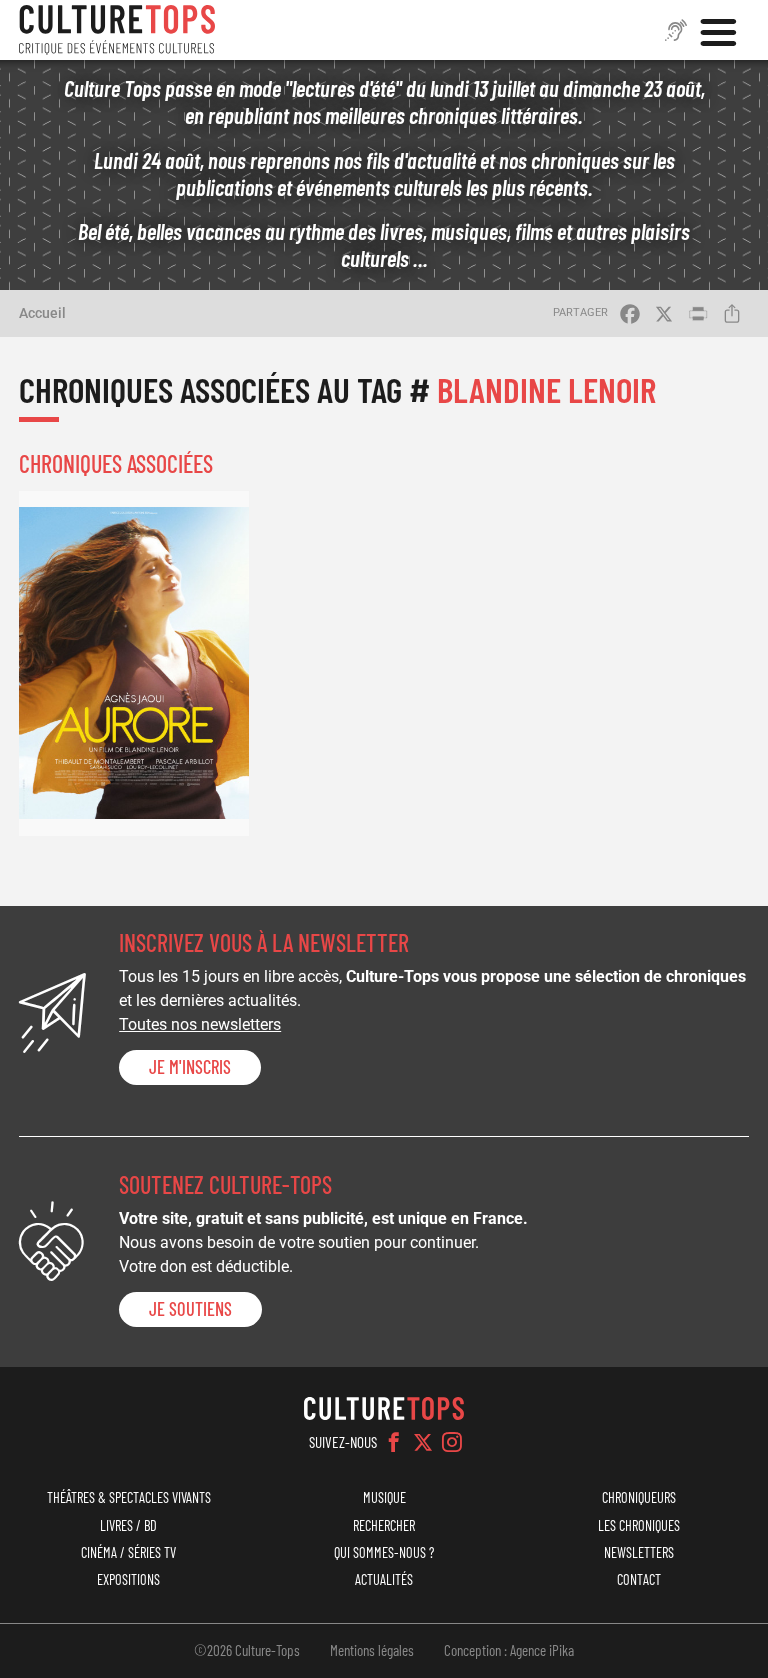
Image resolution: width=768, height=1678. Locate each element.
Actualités (384, 1579)
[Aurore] (134, 663)
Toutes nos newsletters (200, 1024)
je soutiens (190, 1309)
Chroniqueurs (639, 1497)
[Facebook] (394, 1442)
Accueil (42, 313)
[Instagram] (452, 1442)
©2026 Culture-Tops (247, 1650)
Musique (384, 1497)
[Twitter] (423, 1442)
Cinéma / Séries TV (128, 1552)
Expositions (128, 1579)
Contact (639, 1579)
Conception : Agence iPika (509, 1650)
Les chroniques (639, 1525)
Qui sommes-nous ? (384, 1552)
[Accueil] (117, 30)
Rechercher (384, 1525)
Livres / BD (128, 1525)
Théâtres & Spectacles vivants (129, 1497)
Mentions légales (372, 1650)
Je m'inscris (190, 1067)
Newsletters (639, 1552)
